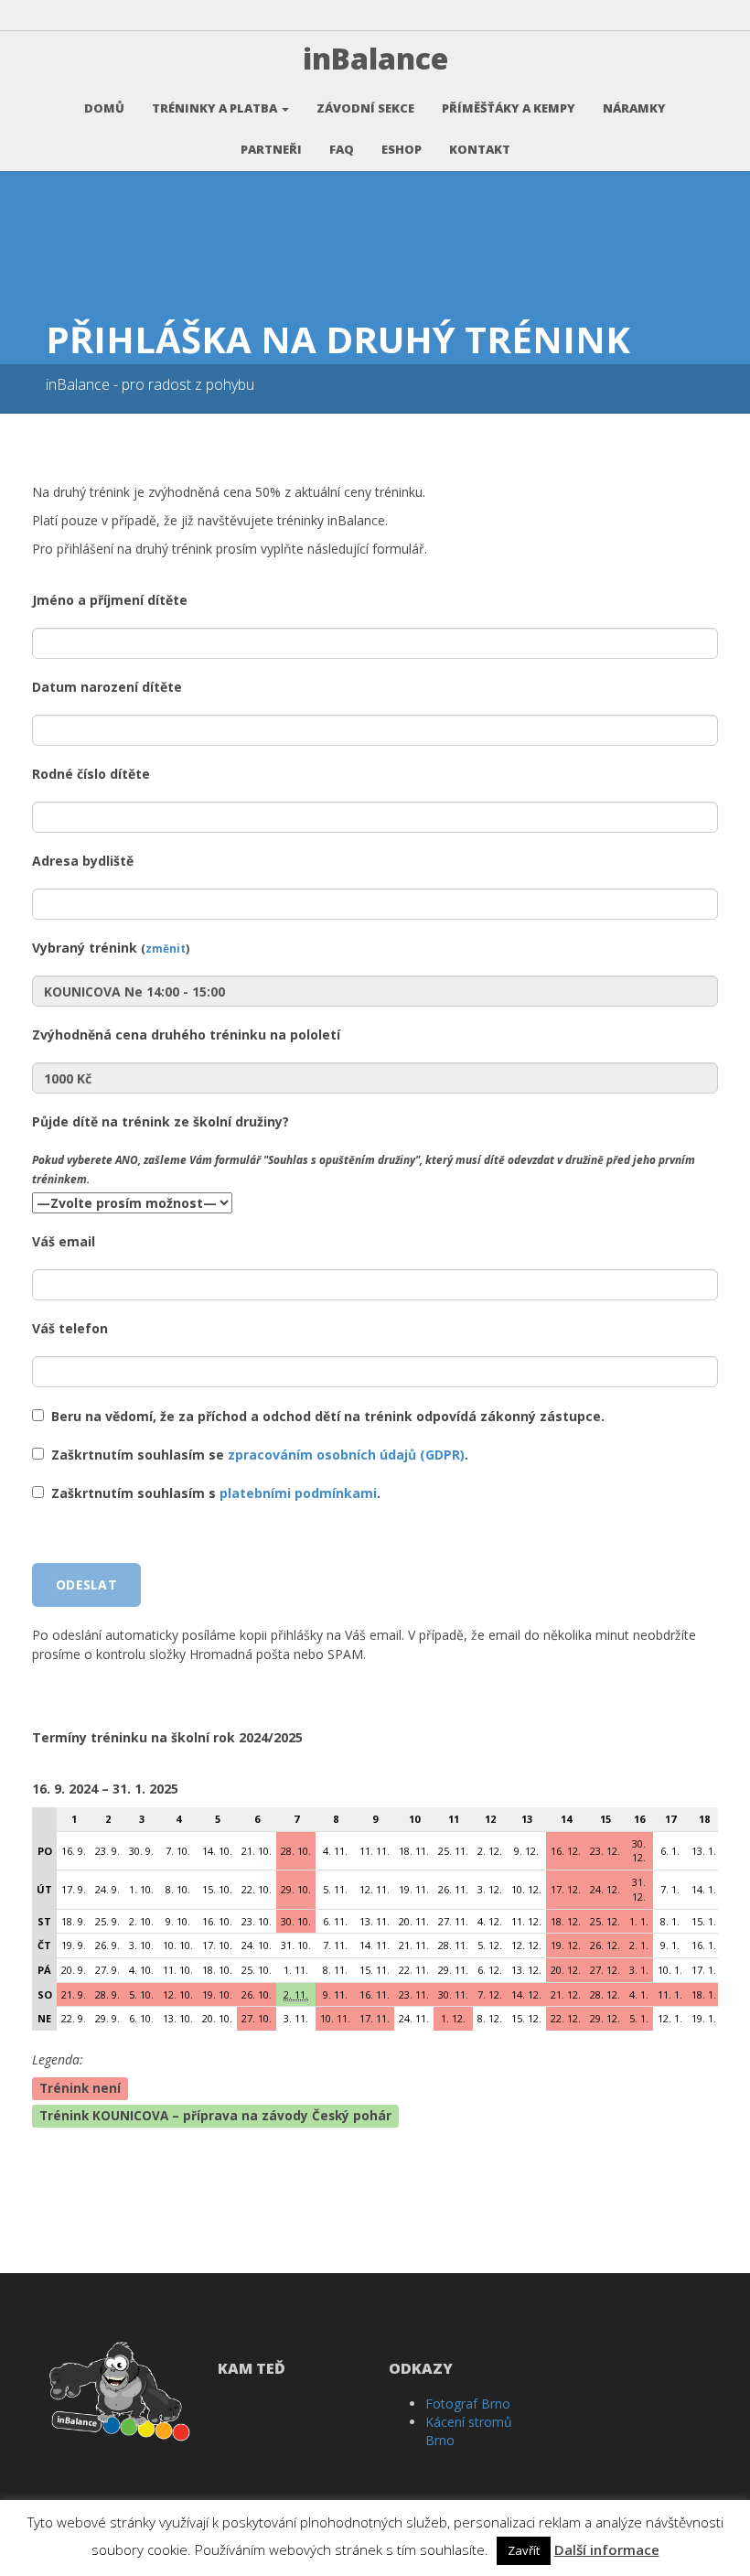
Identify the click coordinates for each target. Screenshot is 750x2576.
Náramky (634, 108)
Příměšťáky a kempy (509, 108)
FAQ (342, 149)
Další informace (607, 2549)
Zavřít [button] (524, 2550)
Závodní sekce (365, 108)
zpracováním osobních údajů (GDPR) (346, 1455)
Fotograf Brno (468, 2404)
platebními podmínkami (298, 1493)
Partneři (271, 149)
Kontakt (480, 149)
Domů (104, 108)
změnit (166, 948)
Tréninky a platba (216, 108)
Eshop (402, 149)
